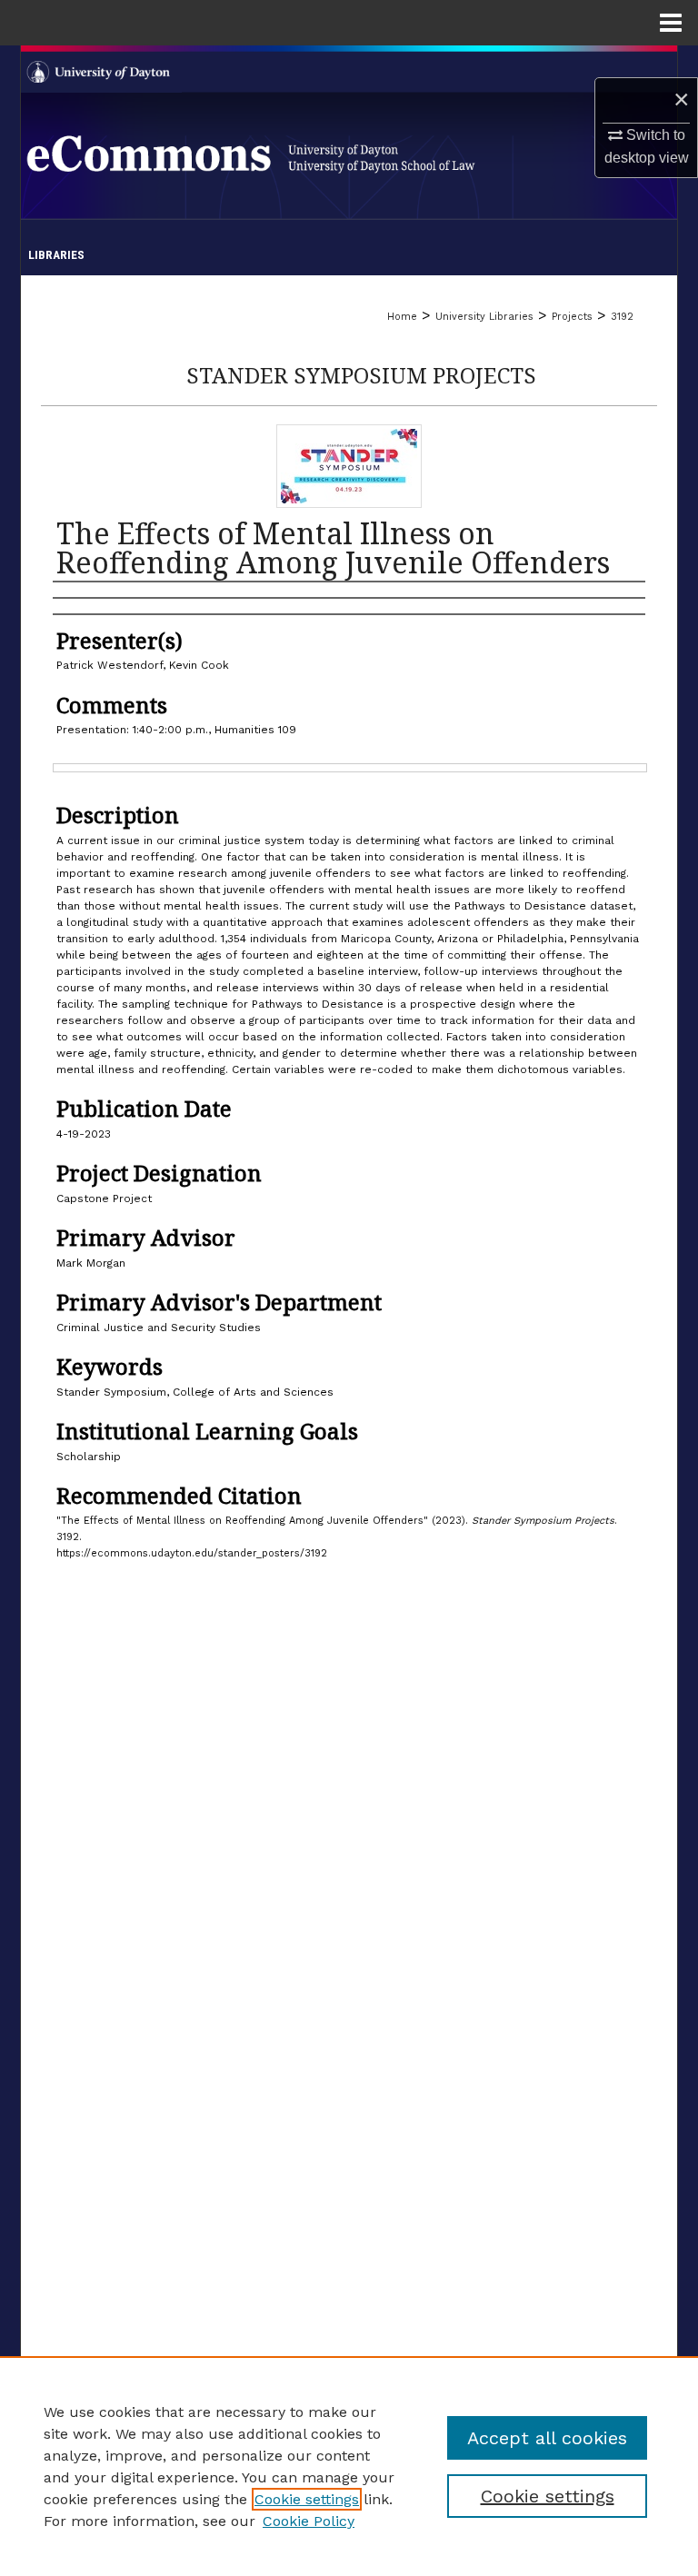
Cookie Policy (309, 2521)
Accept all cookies (547, 2438)
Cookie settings (307, 2499)
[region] (349, 2466)
